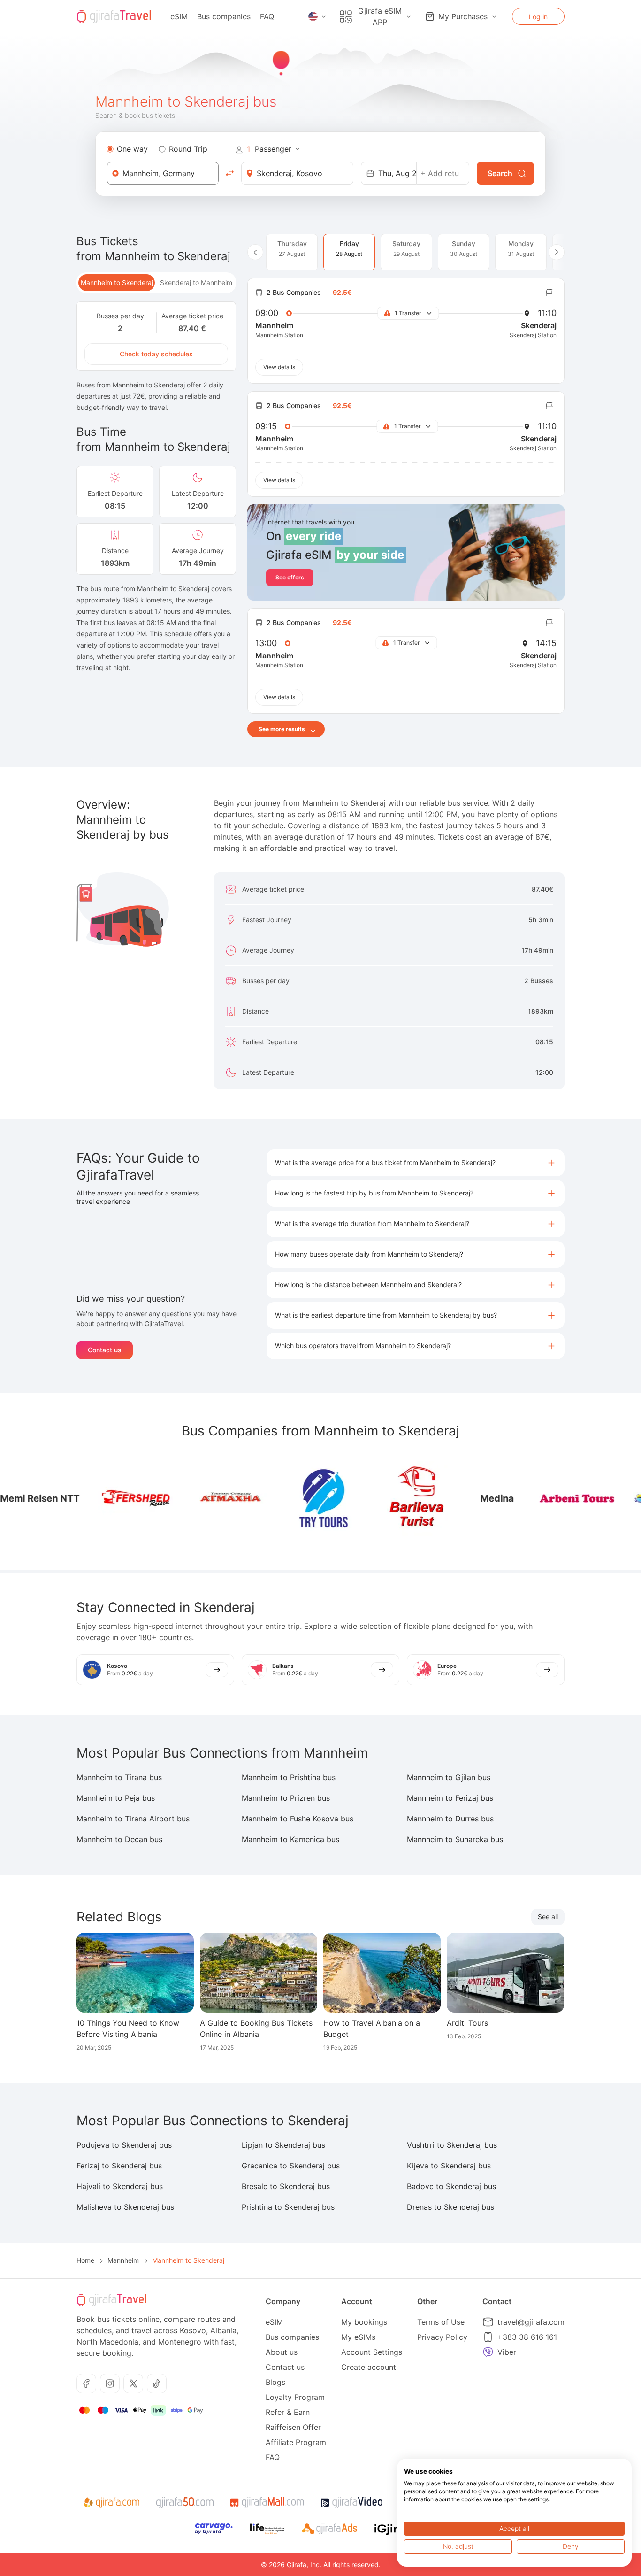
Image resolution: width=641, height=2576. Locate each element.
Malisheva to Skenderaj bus (125, 2207)
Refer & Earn (288, 2412)
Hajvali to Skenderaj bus (120, 2186)
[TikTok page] (157, 2383)
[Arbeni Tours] (538, 1498)
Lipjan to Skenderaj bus (283, 2145)
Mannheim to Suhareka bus (455, 1839)
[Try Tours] (284, 1498)
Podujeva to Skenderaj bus (124, 2145)
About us (282, 2352)
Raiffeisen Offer (293, 2427)
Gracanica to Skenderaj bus (291, 2166)
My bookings (364, 2322)
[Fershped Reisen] (97, 1498)
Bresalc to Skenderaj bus (286, 2186)
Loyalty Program (295, 2397)
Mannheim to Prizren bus (286, 1798)
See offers (290, 577)
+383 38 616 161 (527, 2337)
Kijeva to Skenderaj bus (449, 2166)
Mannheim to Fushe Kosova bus (298, 1819)
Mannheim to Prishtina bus (289, 1777)
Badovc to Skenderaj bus (451, 2186)
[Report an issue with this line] (549, 293)
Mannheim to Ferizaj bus (450, 1798)
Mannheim (123, 2260)
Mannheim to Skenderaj (117, 282)
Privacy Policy (442, 2337)
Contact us (105, 1350)
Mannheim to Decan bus (119, 1839)
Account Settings (372, 2352)
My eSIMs (358, 2337)
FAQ (267, 16)
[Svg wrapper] (111, 2503)
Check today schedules (156, 354)
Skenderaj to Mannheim (196, 282)
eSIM (179, 16)
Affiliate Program (296, 2442)
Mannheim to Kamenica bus (290, 1839)
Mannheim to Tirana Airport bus (133, 1819)
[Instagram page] (110, 2383)
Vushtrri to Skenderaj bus (452, 2145)
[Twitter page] (133, 2383)
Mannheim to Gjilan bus (449, 1777)
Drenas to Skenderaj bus (450, 2207)
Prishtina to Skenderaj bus (288, 2207)
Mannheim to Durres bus (450, 1819)
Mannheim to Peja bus (116, 1798)
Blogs (275, 2382)
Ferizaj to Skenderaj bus (119, 2166)
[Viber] (488, 2352)
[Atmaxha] (191, 1498)
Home (85, 2260)
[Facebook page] (86, 2383)
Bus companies (224, 16)
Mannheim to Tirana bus (119, 1777)
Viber (507, 2352)
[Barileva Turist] (378, 1498)
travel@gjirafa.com (531, 2322)
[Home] (114, 16)
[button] (416, 1163)
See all (548, 1917)
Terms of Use (441, 2322)
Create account (369, 2367)
